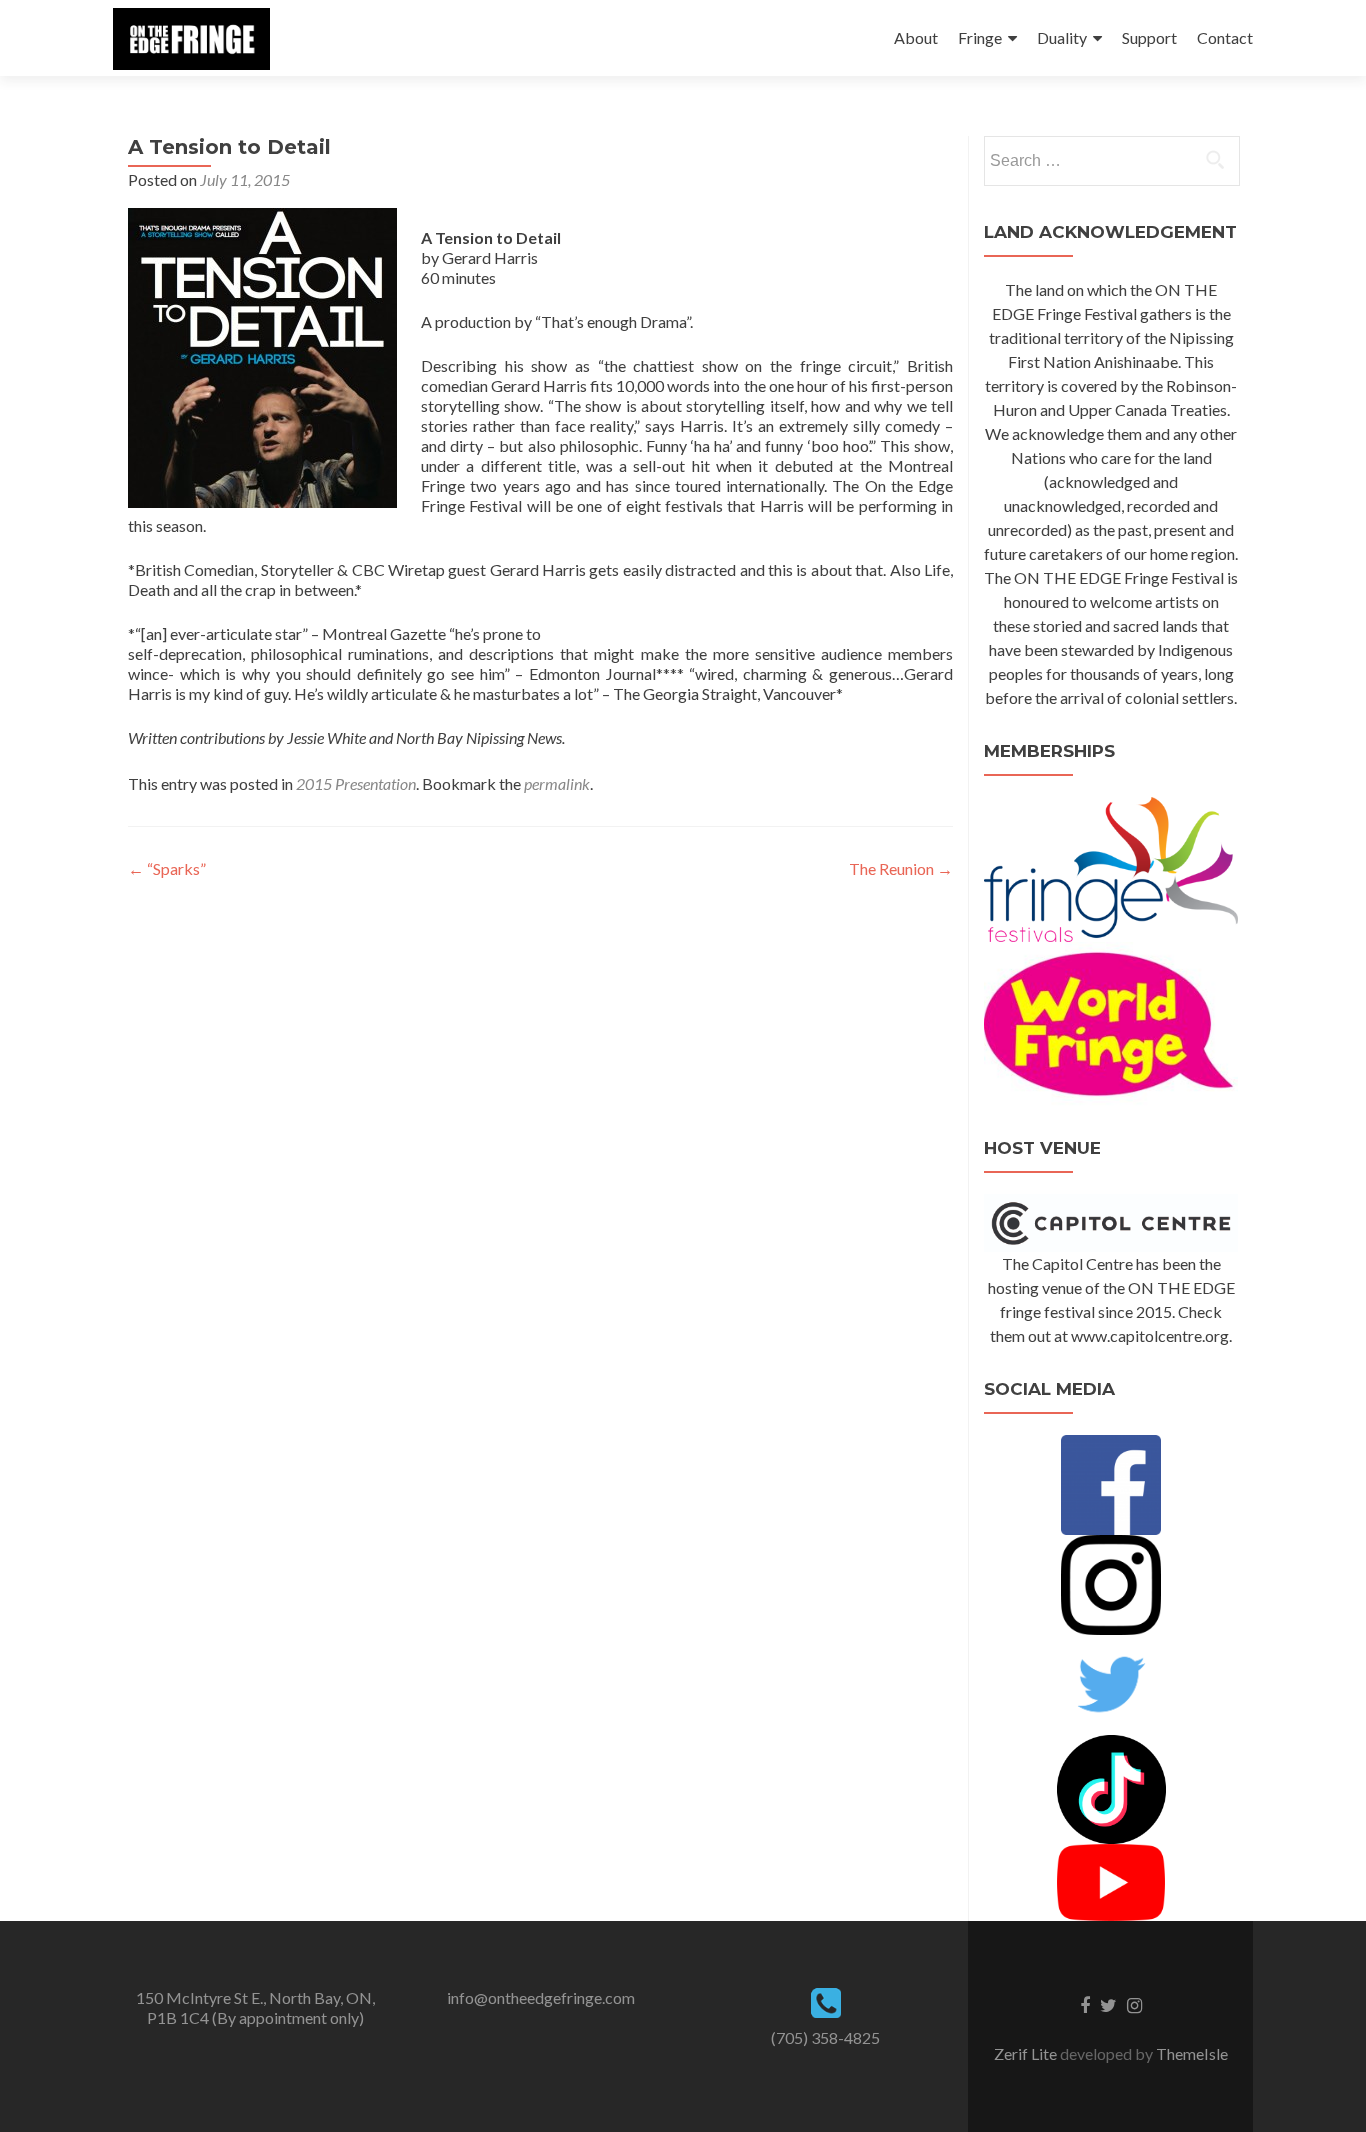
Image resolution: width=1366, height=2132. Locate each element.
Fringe (980, 37)
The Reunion (901, 868)
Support (1149, 37)
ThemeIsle (1192, 2053)
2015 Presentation (356, 783)
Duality (1062, 37)
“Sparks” (167, 868)
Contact (1225, 37)
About (916, 37)
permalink (557, 783)
